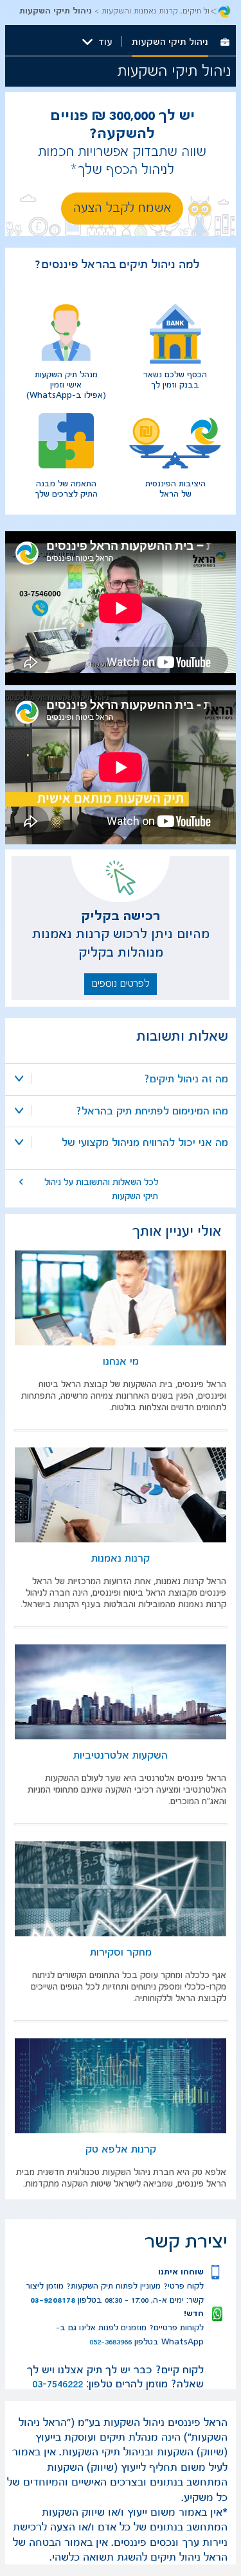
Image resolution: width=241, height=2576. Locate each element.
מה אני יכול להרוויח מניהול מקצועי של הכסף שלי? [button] (145, 1144)
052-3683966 (111, 2342)
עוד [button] (105, 42)
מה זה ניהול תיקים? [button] (186, 1079)
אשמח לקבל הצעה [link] (122, 208)
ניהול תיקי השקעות (170, 42)
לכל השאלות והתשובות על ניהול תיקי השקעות (101, 1189)
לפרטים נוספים (121, 984)
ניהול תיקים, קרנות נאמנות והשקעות (160, 11)
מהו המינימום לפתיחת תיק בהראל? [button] (152, 1111)
